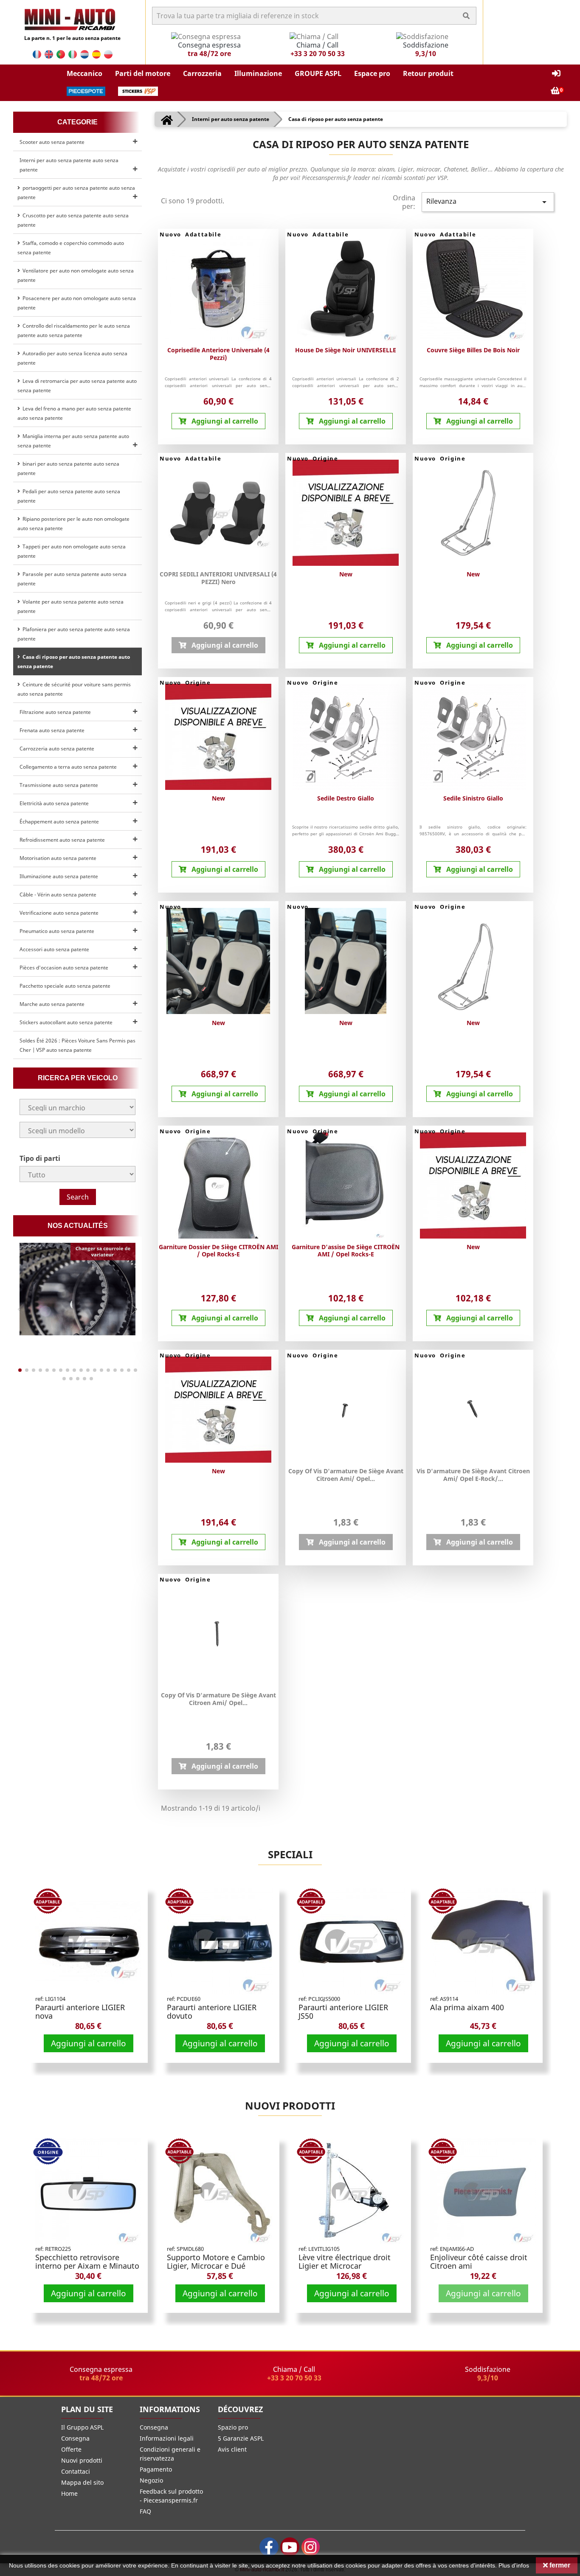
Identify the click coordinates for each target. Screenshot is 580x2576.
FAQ (145, 2511)
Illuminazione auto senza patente (59, 876)
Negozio (151, 2480)
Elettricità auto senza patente (54, 803)
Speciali (290, 1854)
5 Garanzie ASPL (241, 2438)
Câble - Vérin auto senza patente (58, 895)
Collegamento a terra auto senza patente (68, 767)
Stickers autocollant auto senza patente (66, 1022)
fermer (559, 2565)
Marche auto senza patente (52, 1004)
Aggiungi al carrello (89, 2043)
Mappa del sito (82, 2482)
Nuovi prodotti (290, 2105)
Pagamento (156, 2469)
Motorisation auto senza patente (58, 858)
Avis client (232, 2449)
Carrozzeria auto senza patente (57, 749)
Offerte (71, 2449)
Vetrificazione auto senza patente (59, 913)
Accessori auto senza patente (54, 949)
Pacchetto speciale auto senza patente (65, 986)
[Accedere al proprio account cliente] (556, 74)
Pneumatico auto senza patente (57, 931)
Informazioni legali (167, 2438)
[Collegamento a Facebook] (269, 2547)
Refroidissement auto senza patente (62, 840)
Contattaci (76, 2471)
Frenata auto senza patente (52, 730)
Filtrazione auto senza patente (55, 712)
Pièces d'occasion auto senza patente (64, 968)
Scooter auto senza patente (52, 142)
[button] (84, 74)
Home (69, 2493)
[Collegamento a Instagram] (311, 2547)
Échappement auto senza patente (59, 822)
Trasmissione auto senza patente (59, 785)
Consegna (75, 2438)
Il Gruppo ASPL (82, 2427)
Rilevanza (488, 202)
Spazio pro (233, 2427)
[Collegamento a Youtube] (290, 2547)
